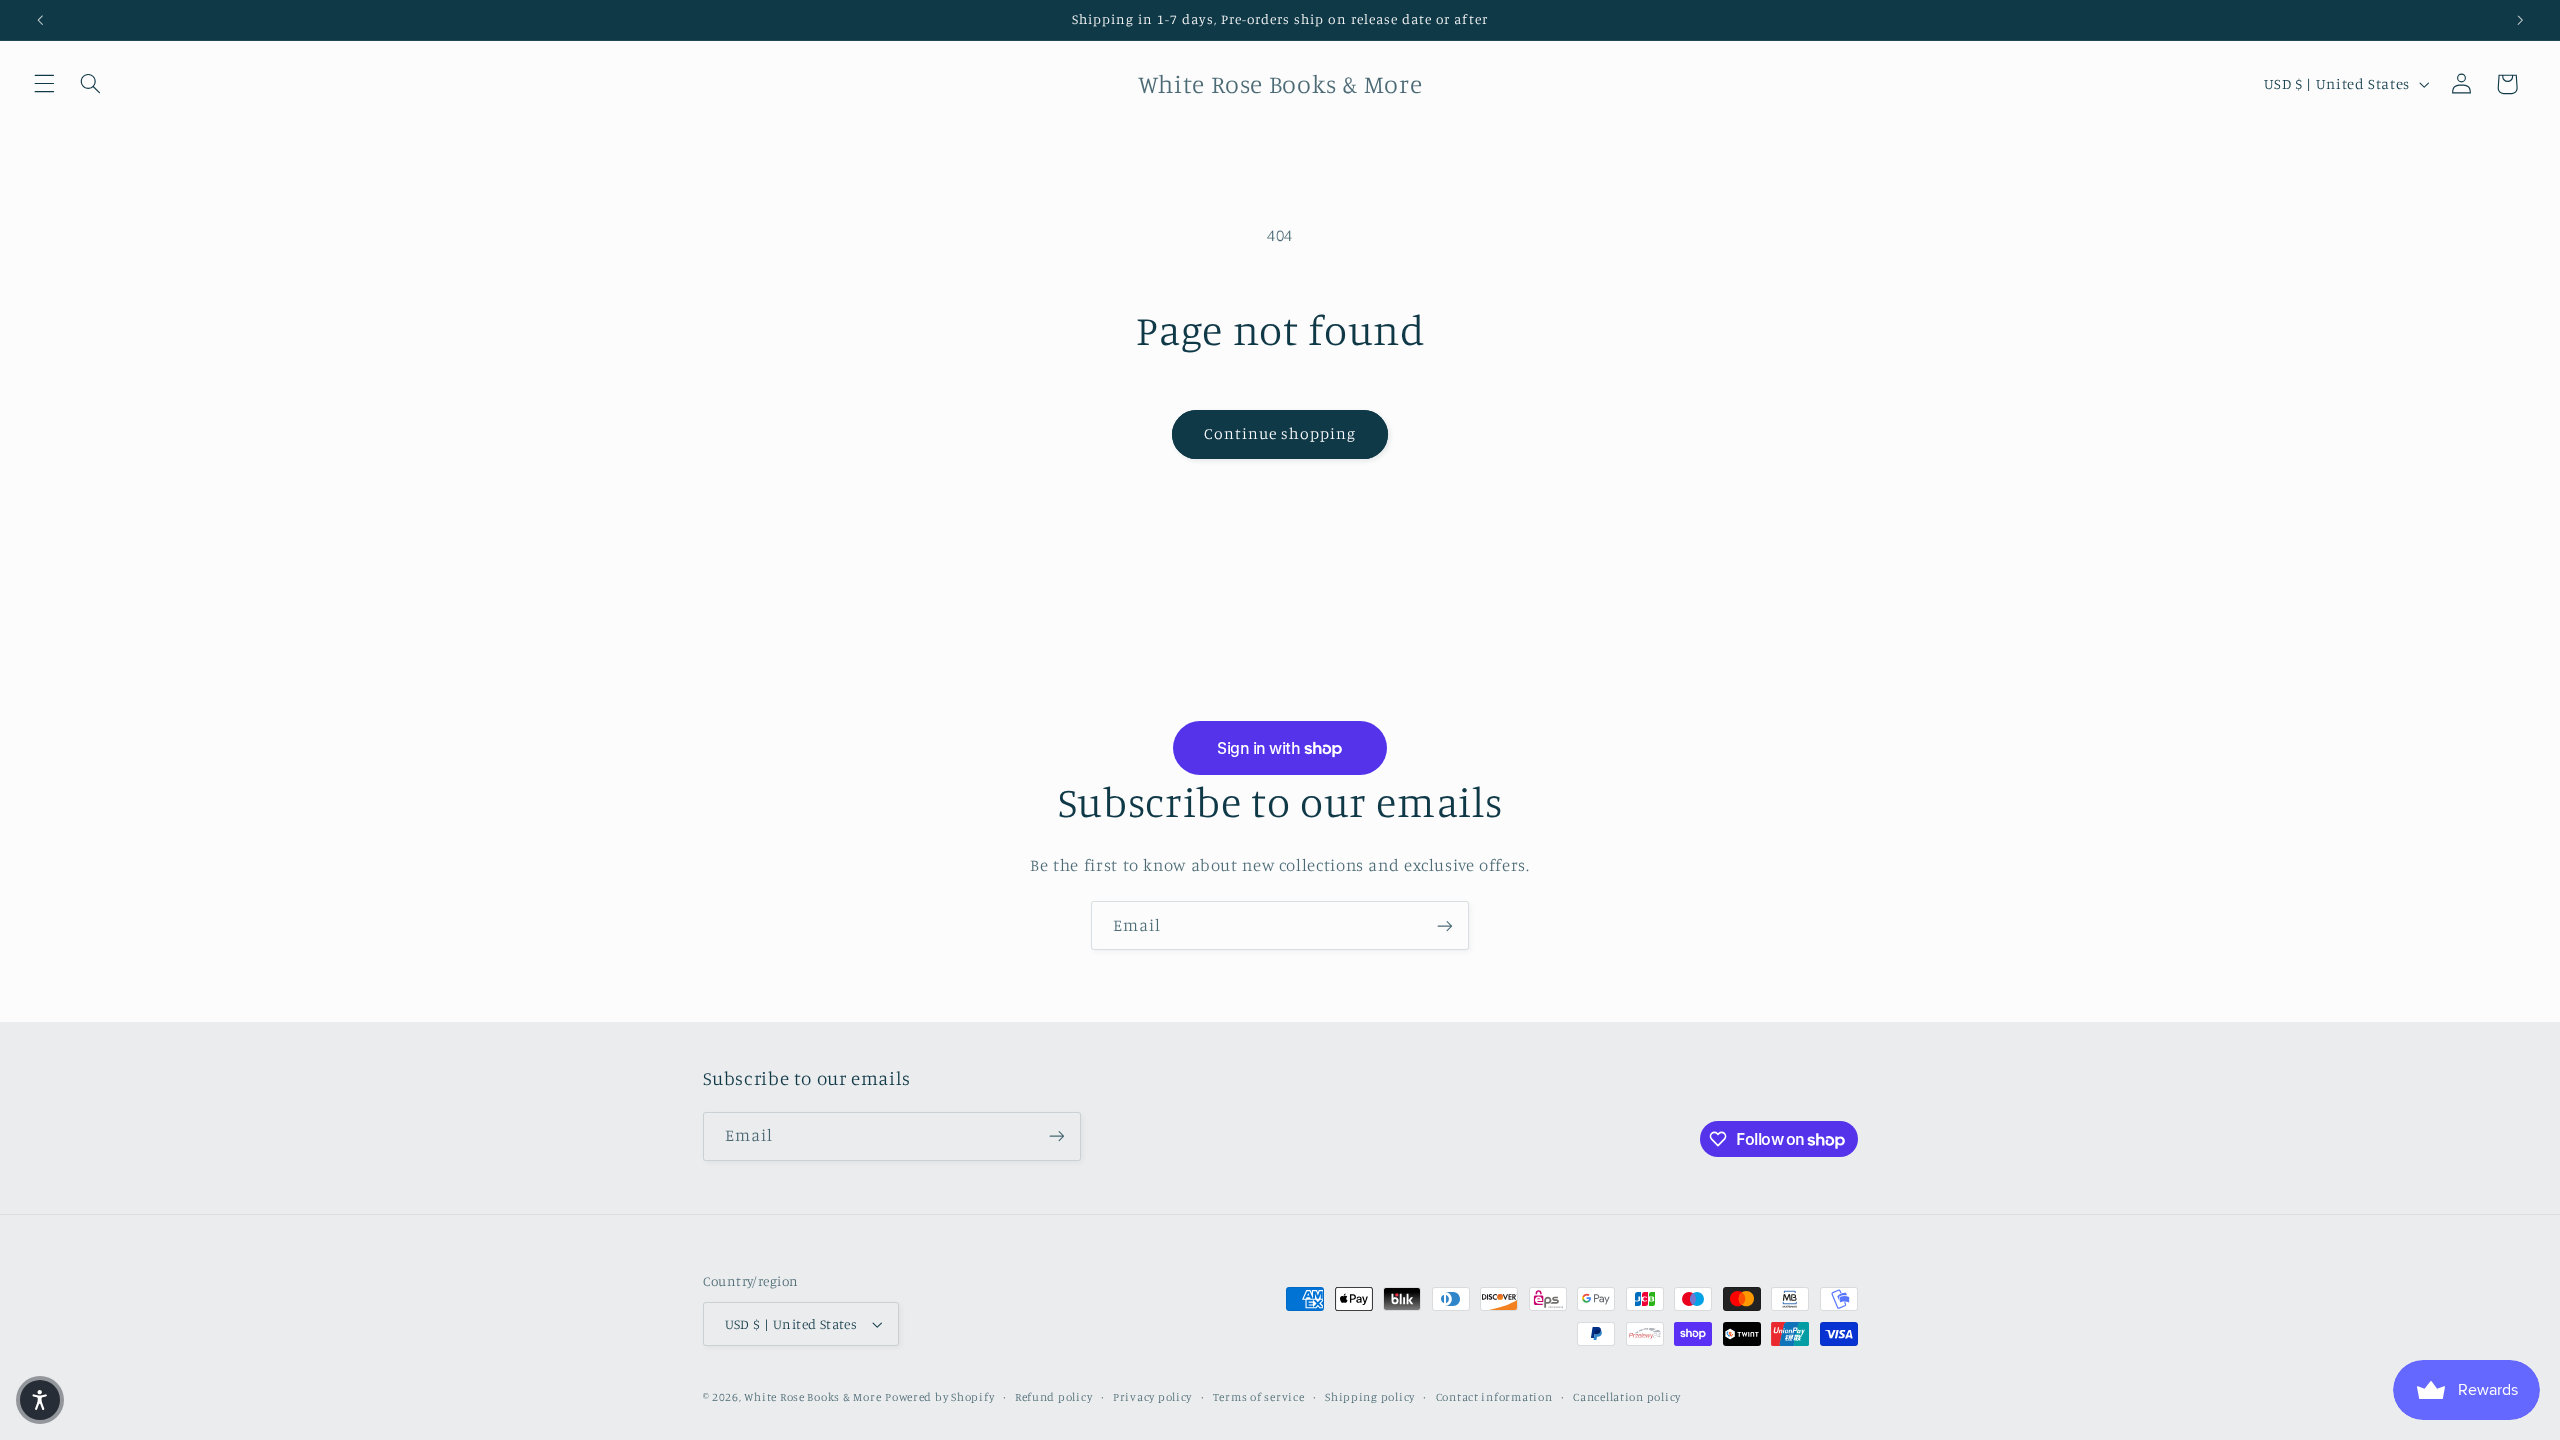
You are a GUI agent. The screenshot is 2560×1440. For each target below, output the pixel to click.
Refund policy (1054, 1397)
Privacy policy (1152, 1397)
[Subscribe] (1445, 925)
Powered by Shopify (939, 1397)
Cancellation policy (1627, 1397)
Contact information (1494, 1397)
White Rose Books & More (812, 1397)
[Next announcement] (2520, 20)
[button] (44, 84)
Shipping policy (1370, 1397)
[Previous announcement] (40, 20)
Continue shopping (1280, 433)
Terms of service (1259, 1397)
